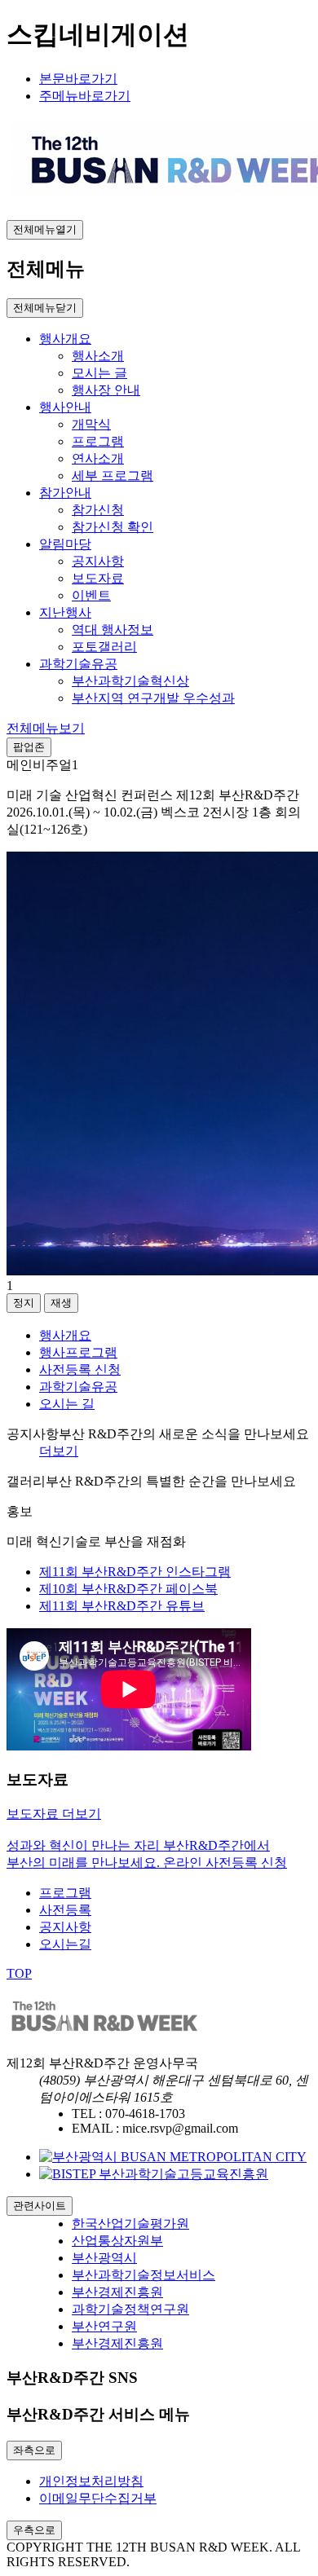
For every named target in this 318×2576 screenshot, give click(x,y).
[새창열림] (173, 2157)
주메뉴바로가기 (85, 96)
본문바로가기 (78, 79)
